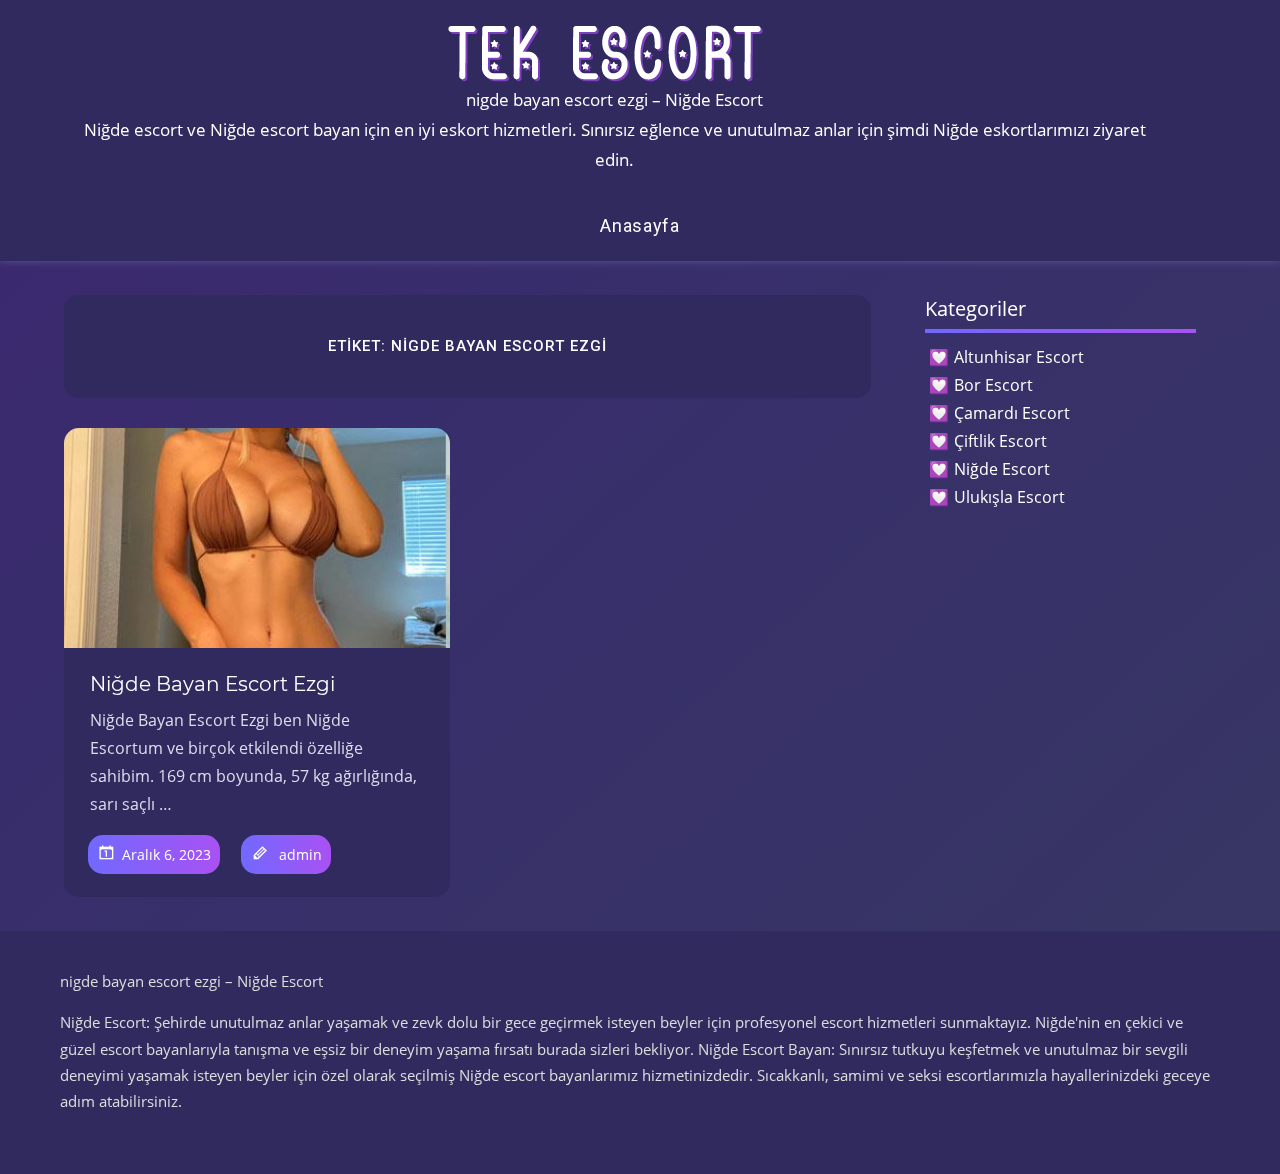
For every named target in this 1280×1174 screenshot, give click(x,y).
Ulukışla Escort (1009, 497)
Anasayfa (640, 225)
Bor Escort (993, 385)
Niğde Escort (1002, 469)
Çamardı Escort (1012, 413)
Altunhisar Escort (1019, 357)
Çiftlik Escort (1000, 441)
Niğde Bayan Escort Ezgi (212, 684)
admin (300, 854)
